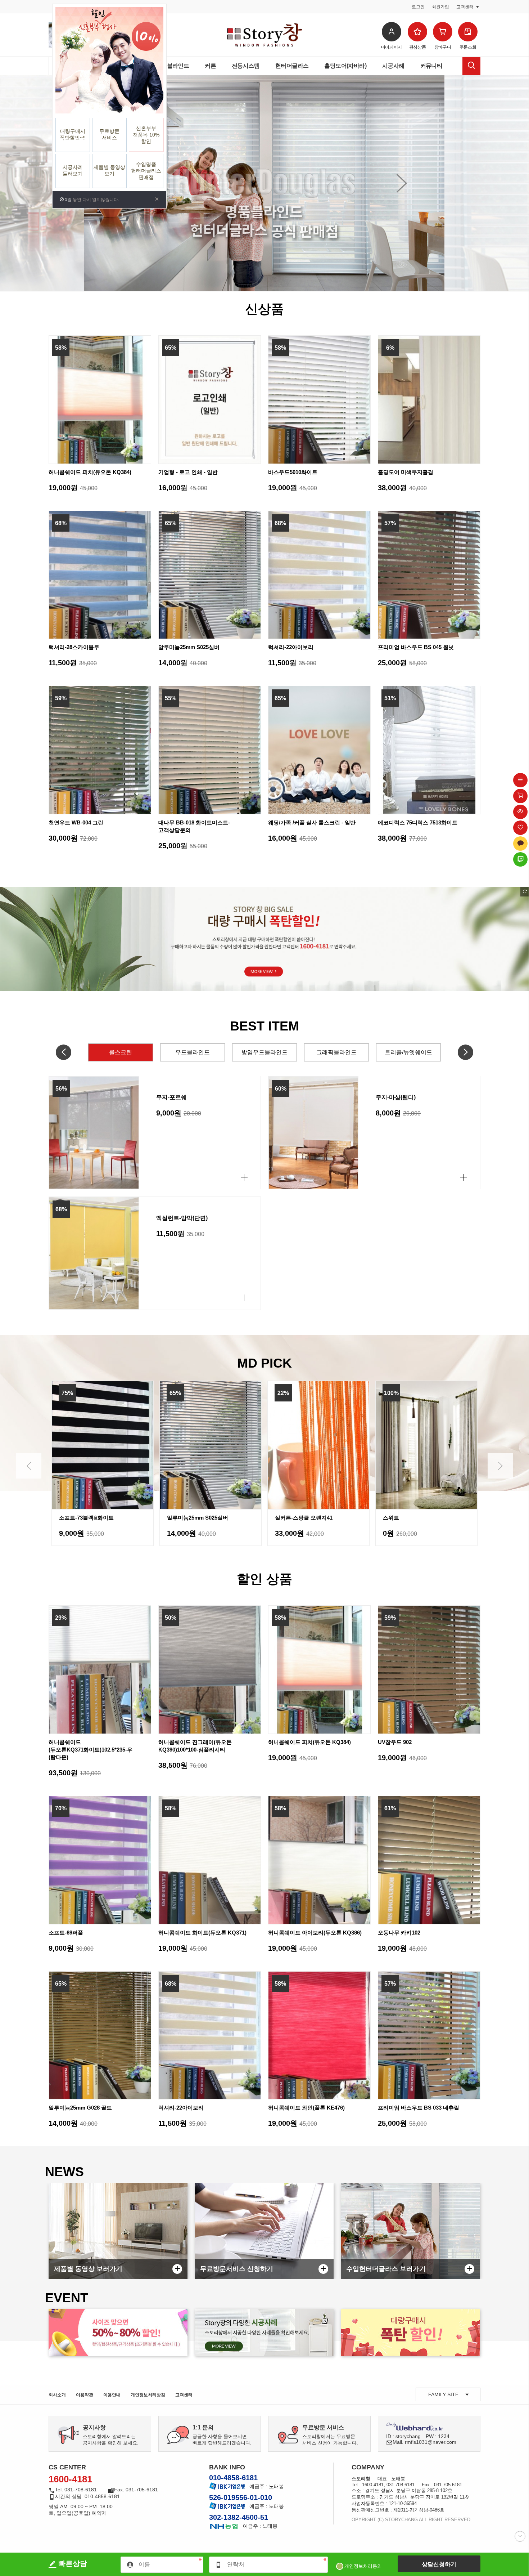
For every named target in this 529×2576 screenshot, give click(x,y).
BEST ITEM (264, 1026)
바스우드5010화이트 (293, 472)
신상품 (264, 309)
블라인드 (178, 66)
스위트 (283, 1518)
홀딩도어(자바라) (345, 66)
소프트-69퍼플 (66, 1933)
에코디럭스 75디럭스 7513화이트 (418, 822)
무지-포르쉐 (171, 1097)
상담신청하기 (439, 2564)
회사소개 (57, 2395)
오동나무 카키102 (399, 1933)
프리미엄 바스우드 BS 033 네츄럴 (419, 2108)
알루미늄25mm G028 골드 (80, 2108)
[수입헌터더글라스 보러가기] (410, 2231)
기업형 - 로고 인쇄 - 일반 (188, 472)
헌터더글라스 (292, 66)
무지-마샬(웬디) (396, 1097)
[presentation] (29, 1466)
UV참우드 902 (395, 1742)
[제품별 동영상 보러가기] (118, 2231)
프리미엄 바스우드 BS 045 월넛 (416, 647)
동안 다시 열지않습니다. (91, 200)
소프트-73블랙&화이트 (410, 1518)
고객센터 (184, 2395)
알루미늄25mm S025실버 (189, 647)
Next (401, 183)
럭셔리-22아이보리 (291, 647)
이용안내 (112, 2395)
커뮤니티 (431, 66)
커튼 (210, 66)
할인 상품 (264, 1579)
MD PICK (264, 1363)
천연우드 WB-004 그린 (76, 822)
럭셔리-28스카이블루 (74, 647)
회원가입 (440, 7)
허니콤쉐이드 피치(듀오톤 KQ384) (90, 472)
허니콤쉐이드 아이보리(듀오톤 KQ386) (315, 1933)
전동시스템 (246, 66)
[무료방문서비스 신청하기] (264, 2231)
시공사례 (393, 66)
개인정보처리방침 (148, 2395)
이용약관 (85, 2395)
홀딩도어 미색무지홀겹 (406, 472)
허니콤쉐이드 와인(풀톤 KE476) (306, 2108)
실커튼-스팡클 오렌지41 (196, 1518)
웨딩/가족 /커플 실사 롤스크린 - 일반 (312, 822)
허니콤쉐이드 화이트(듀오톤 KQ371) (202, 1933)
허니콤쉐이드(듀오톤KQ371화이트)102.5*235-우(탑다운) (91, 1750)
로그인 (418, 7)
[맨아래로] (520, 2536)
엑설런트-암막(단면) (182, 1218)
